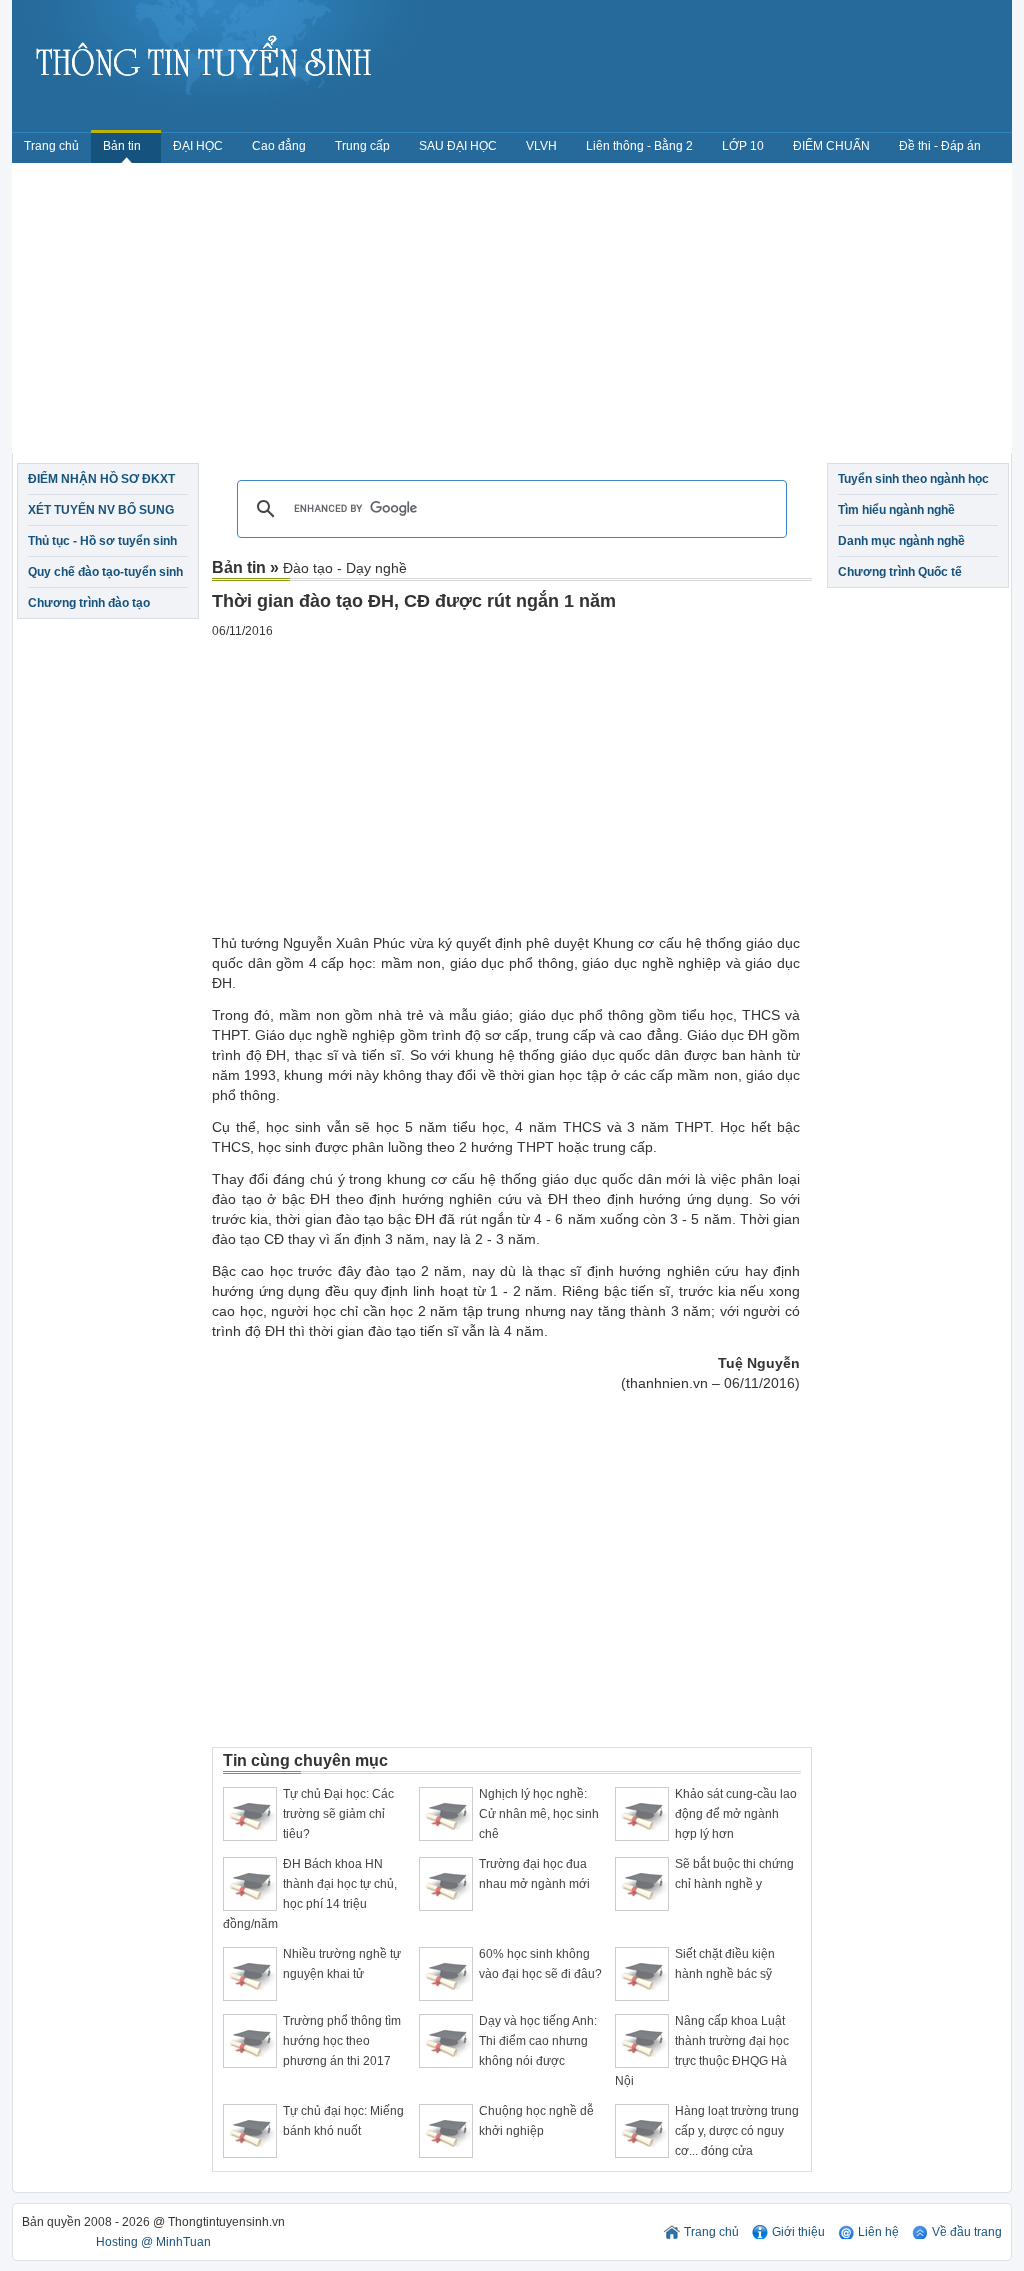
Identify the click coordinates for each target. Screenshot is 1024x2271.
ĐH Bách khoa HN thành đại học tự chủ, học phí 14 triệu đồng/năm (310, 1894)
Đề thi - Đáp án (940, 146)
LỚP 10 (743, 146)
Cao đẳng (279, 146)
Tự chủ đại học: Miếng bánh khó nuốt (343, 2121)
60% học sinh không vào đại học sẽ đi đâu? (540, 1964)
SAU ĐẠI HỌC (458, 146)
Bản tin (123, 146)
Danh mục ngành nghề (901, 541)
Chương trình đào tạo (89, 603)
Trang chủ (51, 146)
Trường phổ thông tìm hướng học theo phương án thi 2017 (342, 2041)
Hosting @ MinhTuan (153, 2242)
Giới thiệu (798, 2232)
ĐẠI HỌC (198, 146)
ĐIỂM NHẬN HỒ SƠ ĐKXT (101, 479)
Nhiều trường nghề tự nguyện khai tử (342, 1964)
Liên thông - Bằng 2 (639, 146)
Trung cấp (362, 146)
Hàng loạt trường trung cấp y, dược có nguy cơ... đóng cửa (737, 2131)
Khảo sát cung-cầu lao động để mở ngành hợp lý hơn (736, 1814)
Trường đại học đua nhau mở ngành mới (534, 1874)
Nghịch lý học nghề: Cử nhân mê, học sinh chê (539, 1814)
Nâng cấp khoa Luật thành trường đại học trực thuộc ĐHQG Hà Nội (702, 2051)
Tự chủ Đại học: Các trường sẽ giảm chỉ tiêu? (338, 1814)
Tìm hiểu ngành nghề (896, 510)
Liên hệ (878, 2232)
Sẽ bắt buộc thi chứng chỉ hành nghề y (734, 1874)
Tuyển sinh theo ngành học (913, 479)
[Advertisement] (512, 313)
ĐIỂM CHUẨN (831, 146)
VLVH (541, 146)
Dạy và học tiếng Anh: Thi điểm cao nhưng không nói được (538, 2041)
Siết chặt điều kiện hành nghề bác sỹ (725, 1964)
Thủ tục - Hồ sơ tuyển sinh (102, 541)
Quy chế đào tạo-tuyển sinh (105, 572)
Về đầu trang (967, 2232)
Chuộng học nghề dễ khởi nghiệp (536, 2121)
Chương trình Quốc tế (900, 572)
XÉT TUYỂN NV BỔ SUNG (101, 510)
